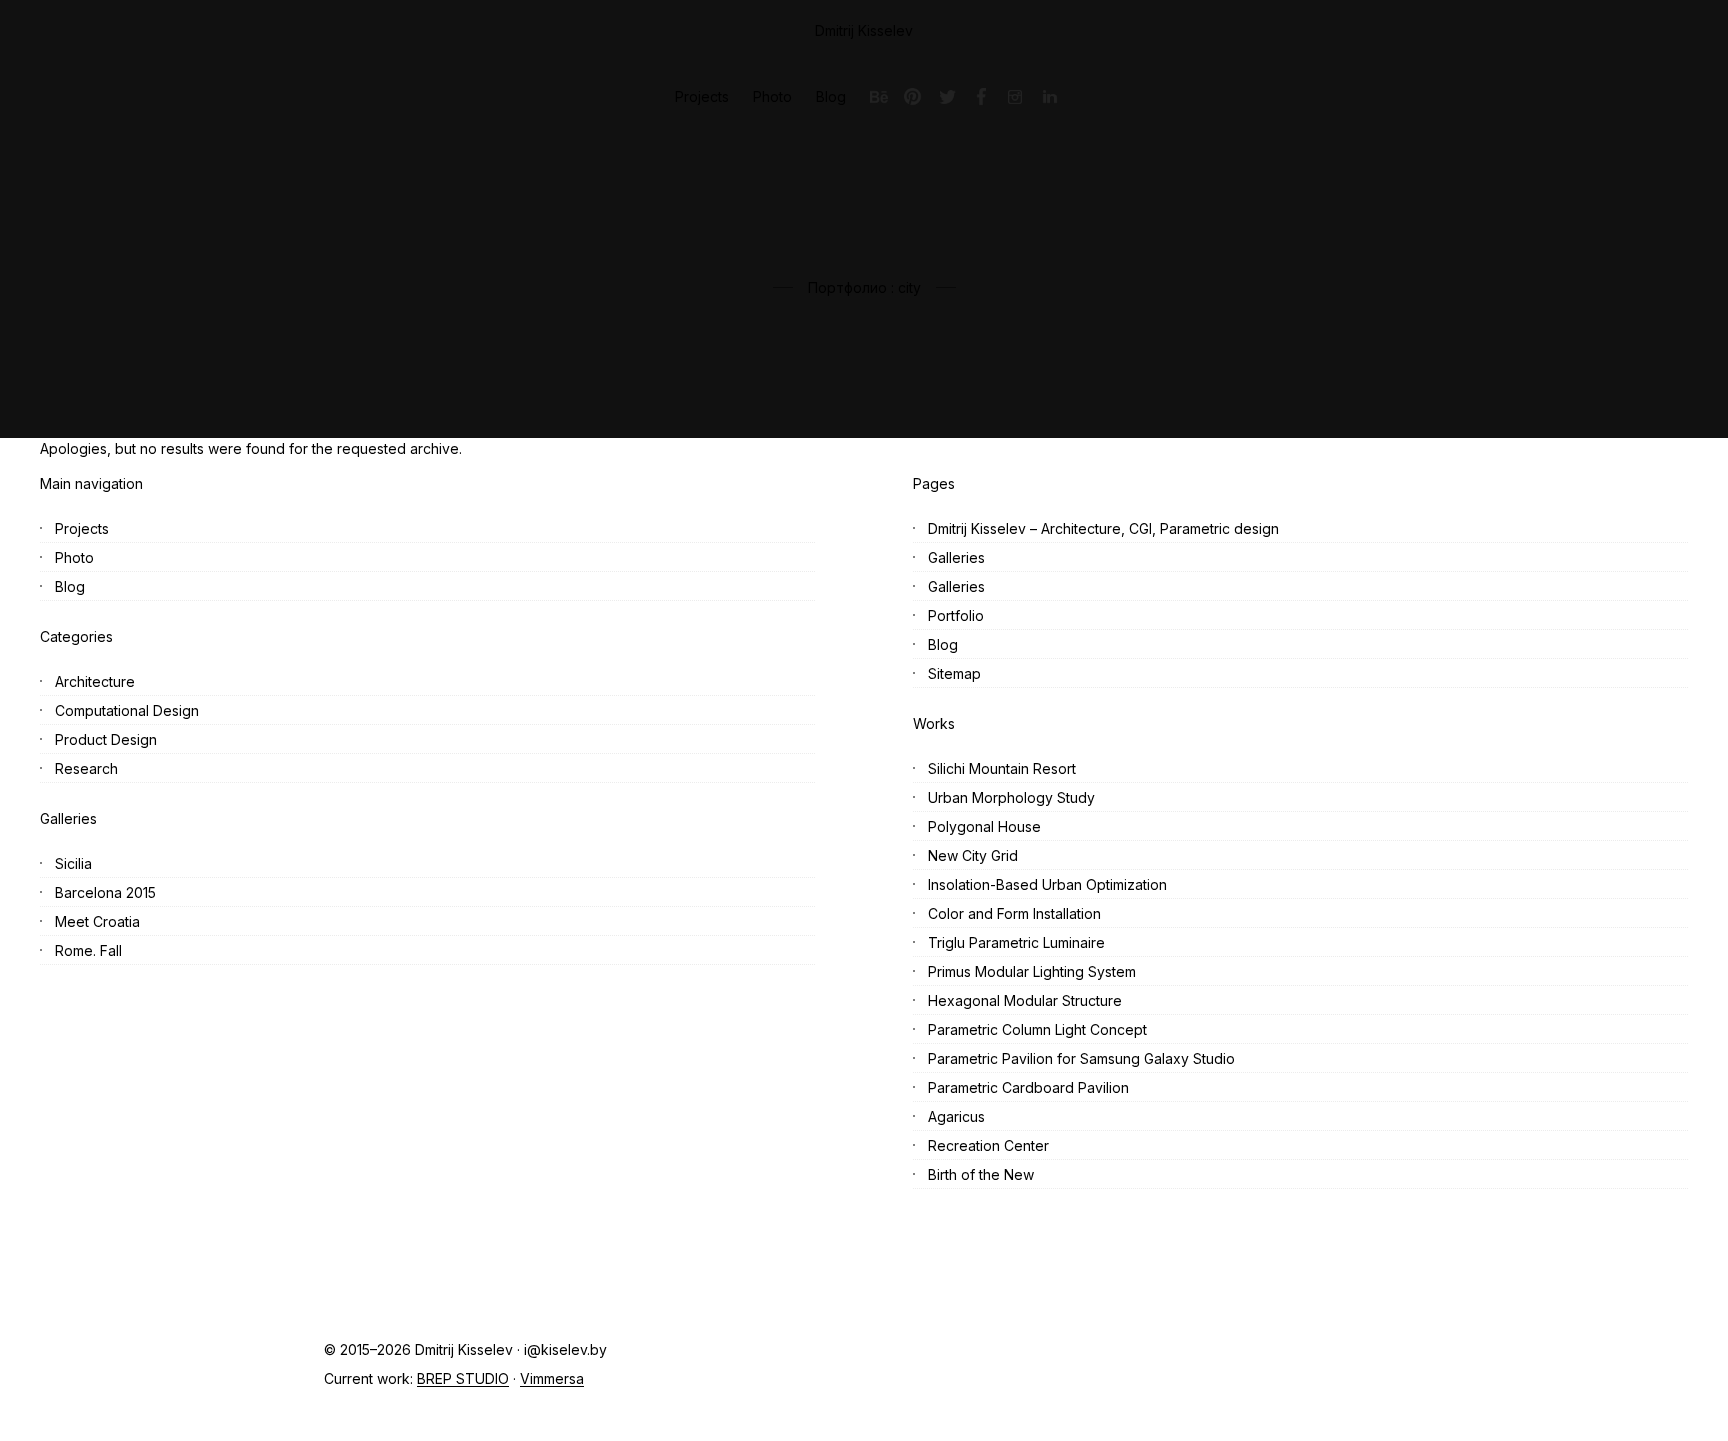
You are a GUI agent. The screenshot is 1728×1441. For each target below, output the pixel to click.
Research (86, 768)
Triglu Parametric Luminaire (1016, 942)
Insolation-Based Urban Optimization (1047, 884)
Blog (70, 586)
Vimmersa (552, 1378)
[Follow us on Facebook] (981, 97)
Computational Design (127, 710)
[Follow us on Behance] (879, 97)
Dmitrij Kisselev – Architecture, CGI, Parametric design (1103, 528)
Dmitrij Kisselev (864, 30)
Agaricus (956, 1116)
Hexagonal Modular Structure (1025, 1000)
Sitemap (954, 673)
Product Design (106, 739)
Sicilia (73, 863)
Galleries (956, 557)
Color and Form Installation (1014, 913)
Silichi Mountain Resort (1002, 768)
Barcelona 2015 (105, 892)
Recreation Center (988, 1145)
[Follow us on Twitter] (947, 97)
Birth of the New (981, 1174)
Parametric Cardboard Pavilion (1028, 1087)
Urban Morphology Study (1011, 797)
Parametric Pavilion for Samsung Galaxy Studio (1081, 1058)
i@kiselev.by (565, 1349)
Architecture (95, 681)
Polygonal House (984, 826)
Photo (74, 557)
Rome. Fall (88, 950)
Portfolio (956, 615)
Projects (82, 528)
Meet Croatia (97, 921)
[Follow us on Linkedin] (1049, 97)
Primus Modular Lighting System (1032, 971)
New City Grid (973, 855)
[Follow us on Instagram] (1015, 97)
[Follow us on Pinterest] (913, 97)
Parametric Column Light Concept (1037, 1029)
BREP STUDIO (463, 1378)
